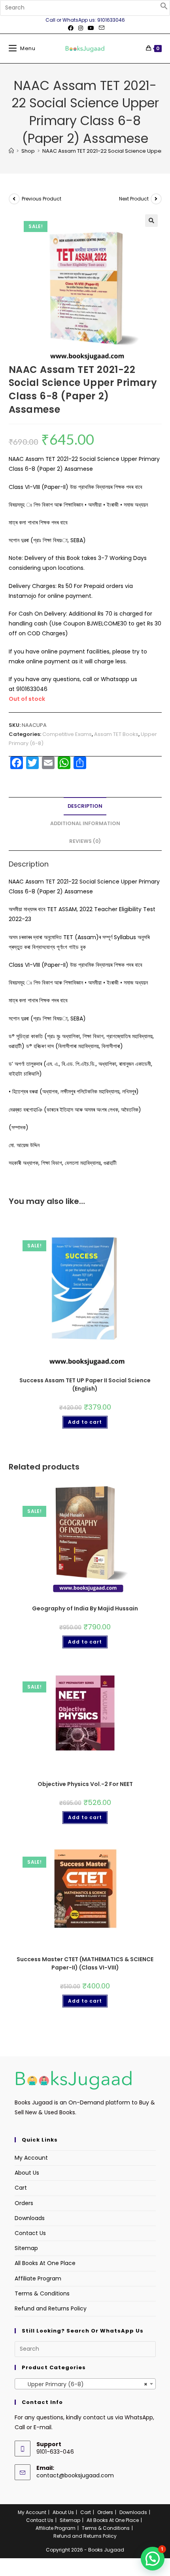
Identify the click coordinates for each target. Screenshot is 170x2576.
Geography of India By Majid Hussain (85, 1608)
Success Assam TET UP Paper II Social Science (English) (85, 1384)
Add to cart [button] (85, 1422)
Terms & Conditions (42, 2293)
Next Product (134, 199)
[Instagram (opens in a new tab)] (81, 28)
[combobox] (85, 2384)
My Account (31, 2158)
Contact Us (30, 2233)
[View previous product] (14, 199)
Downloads (30, 2218)
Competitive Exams (67, 734)
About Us (27, 2173)
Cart (21, 2188)
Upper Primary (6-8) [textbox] (83, 2384)
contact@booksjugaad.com (75, 2475)
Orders (24, 2203)
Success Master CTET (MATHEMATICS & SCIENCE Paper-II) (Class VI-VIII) (85, 1963)
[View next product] (156, 199)
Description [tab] (85, 806)
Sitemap (26, 2248)
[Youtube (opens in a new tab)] (91, 28)
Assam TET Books (116, 734)
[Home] (11, 151)
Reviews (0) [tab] (85, 841)
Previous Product (42, 199)
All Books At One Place (45, 2263)
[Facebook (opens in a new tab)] (71, 28)
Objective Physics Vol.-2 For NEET (85, 1784)
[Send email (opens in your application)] (100, 28)
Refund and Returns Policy (51, 2308)
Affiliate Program (38, 2278)
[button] (164, 8)
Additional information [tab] (85, 823)
